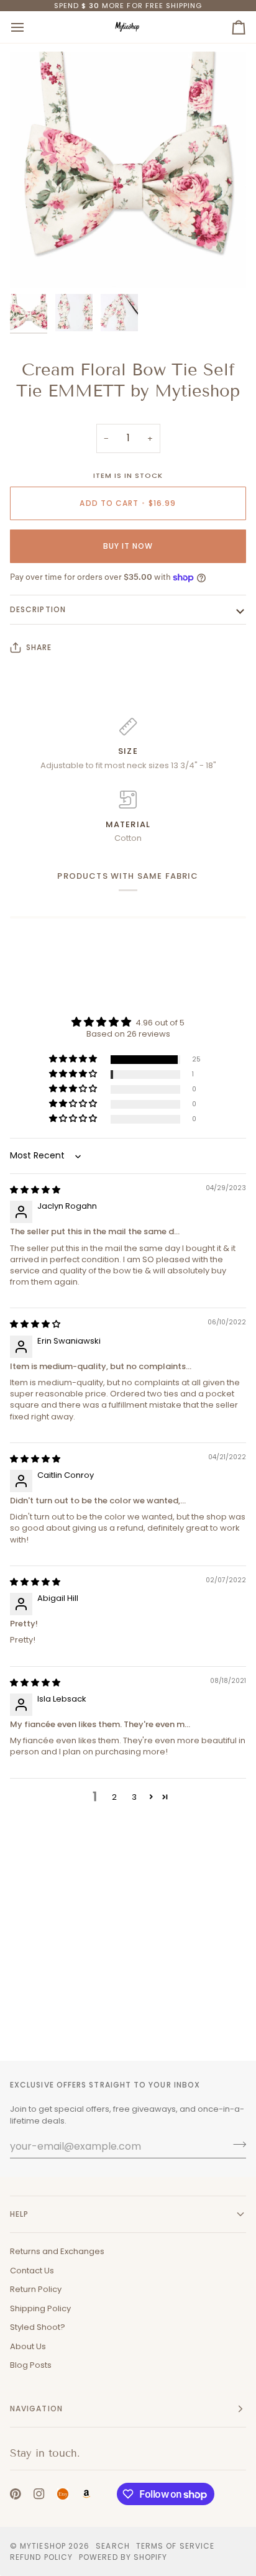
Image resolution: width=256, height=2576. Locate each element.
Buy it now (128, 546)
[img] (35, 1190)
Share (39, 647)
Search (112, 2546)
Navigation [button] (36, 2409)
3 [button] (134, 1797)
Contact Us (32, 2271)
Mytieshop (43, 2546)
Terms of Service (175, 2546)
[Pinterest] (16, 2494)
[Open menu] (29, 27)
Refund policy (41, 2557)
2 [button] (114, 1797)
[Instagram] (39, 2494)
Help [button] (19, 2214)
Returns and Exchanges (57, 2251)
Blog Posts (31, 2365)
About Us (28, 2346)
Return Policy (36, 2289)
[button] (74, 1059)
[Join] (236, 2145)
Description (38, 609)
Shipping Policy (40, 2308)
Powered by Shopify (123, 2557)
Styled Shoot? (38, 2327)
